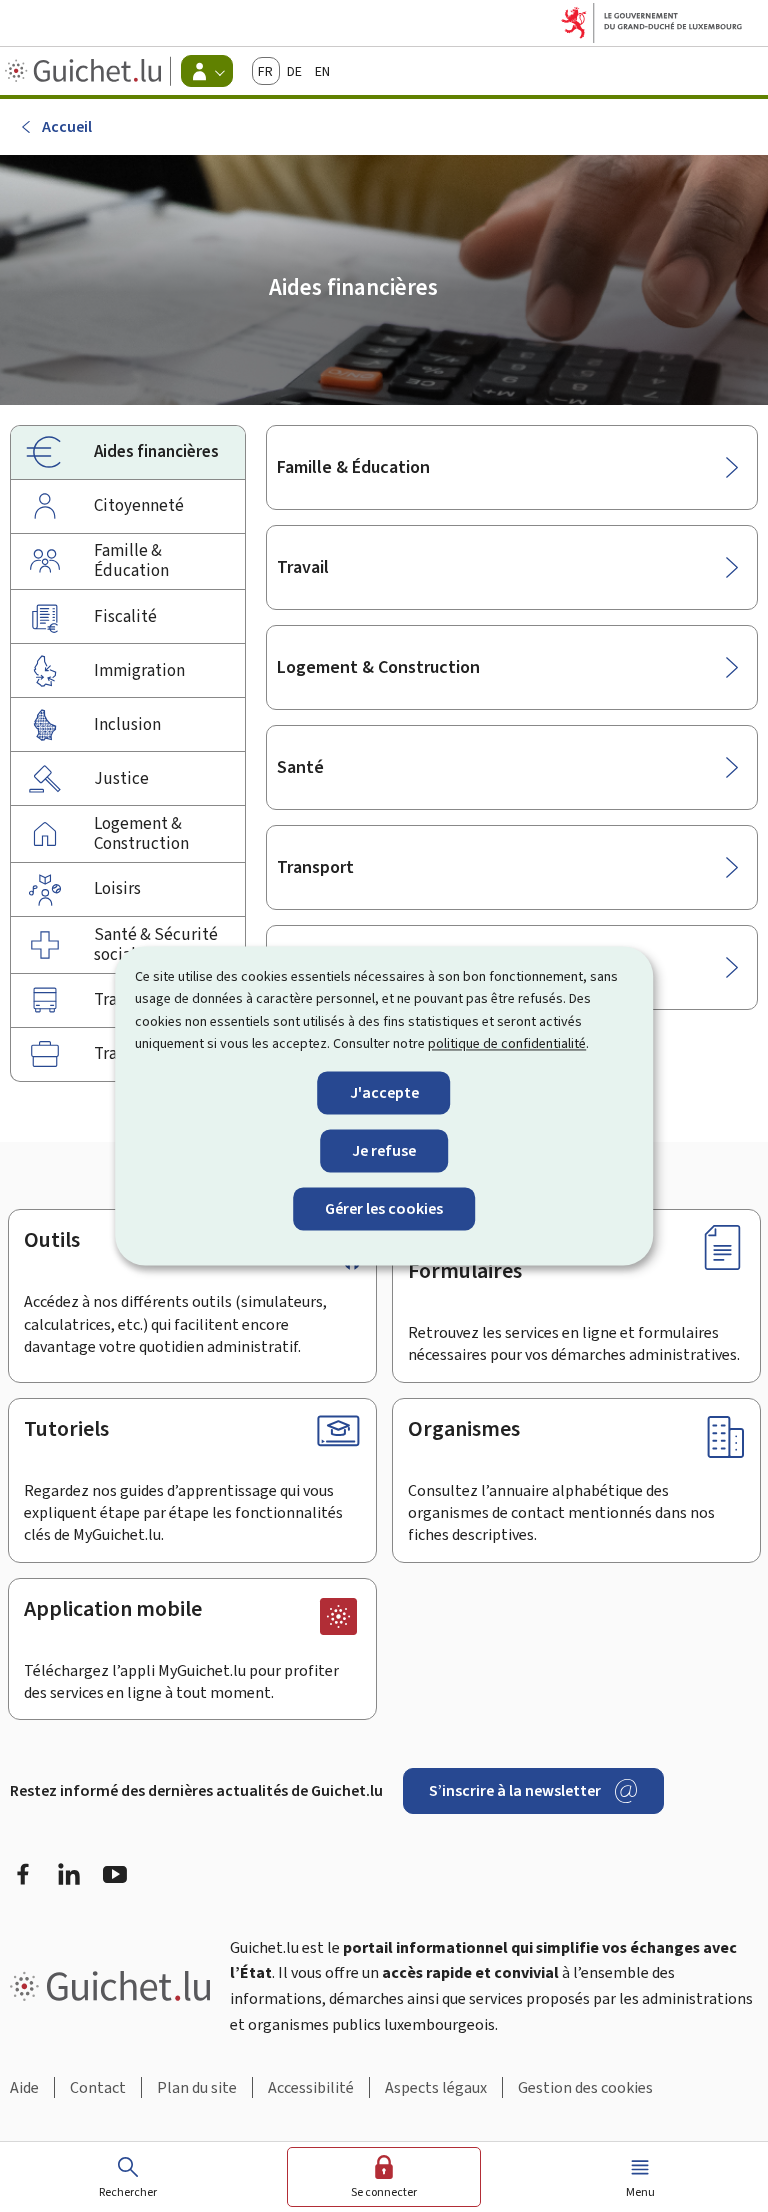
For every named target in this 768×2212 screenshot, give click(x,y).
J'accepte (384, 1092)
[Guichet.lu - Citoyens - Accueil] (85, 71)
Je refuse (384, 1150)
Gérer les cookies (384, 1208)
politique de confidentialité (507, 1044)
